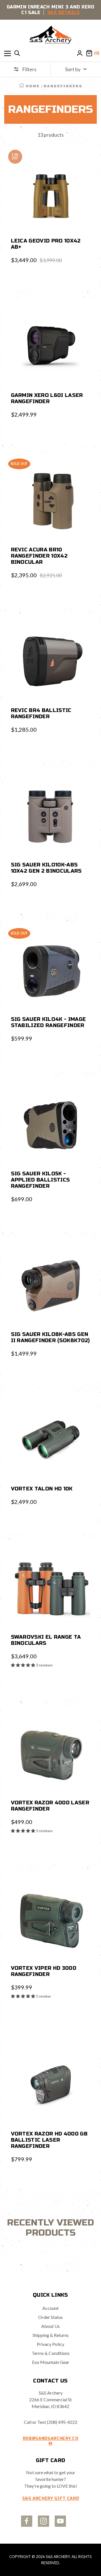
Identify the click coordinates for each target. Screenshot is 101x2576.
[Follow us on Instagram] (43, 2521)
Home (33, 86)
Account (50, 2308)
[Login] (80, 53)
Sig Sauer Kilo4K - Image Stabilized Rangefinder (49, 1022)
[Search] (17, 53)
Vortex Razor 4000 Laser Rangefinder (50, 1806)
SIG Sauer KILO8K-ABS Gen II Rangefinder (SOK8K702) (50, 1337)
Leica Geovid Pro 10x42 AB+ (46, 244)
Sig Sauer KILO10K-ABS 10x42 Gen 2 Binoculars (46, 868)
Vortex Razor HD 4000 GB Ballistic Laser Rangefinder (49, 2140)
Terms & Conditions (51, 2353)
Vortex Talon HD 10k (42, 1489)
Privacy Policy (50, 2344)
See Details (64, 13)
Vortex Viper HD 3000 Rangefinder (44, 1971)
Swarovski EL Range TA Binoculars (46, 1640)
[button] (23, 1665)
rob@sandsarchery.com (51, 2441)
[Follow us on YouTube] (60, 2521)
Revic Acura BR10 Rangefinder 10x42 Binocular (39, 556)
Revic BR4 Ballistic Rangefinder (41, 713)
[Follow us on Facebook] (27, 2521)
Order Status (50, 2317)
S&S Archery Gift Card (51, 2498)
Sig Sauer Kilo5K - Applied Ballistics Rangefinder (41, 1180)
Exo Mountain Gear (51, 2362)
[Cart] (89, 53)
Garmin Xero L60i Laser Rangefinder (47, 398)
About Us (50, 2326)
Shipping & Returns (51, 2335)
